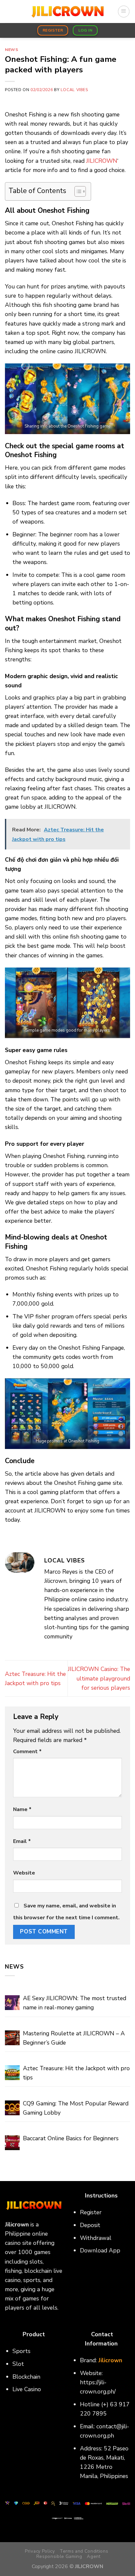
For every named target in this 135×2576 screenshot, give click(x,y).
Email (22, 1841)
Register (91, 2212)
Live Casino (27, 2389)
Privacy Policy (40, 2551)
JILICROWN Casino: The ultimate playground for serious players (99, 1678)
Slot (18, 2364)
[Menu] (124, 11)
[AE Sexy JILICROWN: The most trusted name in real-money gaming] (12, 2003)
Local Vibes (74, 90)
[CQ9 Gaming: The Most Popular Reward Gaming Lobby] (12, 2108)
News (11, 50)
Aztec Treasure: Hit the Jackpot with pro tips (76, 2073)
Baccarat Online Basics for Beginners (71, 2138)
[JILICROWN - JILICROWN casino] (67, 12)
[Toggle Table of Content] (77, 191)
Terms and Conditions (84, 2551)
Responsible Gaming (59, 2556)
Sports (21, 2351)
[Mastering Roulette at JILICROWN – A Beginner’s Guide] (12, 2038)
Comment (27, 1752)
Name (22, 1809)
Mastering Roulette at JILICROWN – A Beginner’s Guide (74, 2038)
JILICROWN (102, 161)
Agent (94, 2556)
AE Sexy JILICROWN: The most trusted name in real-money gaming (75, 2003)
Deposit (90, 2225)
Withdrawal (96, 2238)
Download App (100, 2250)
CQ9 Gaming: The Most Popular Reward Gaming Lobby (76, 2108)
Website (24, 1873)
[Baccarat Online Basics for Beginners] (12, 2143)
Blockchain (26, 2377)
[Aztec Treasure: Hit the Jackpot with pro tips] (12, 2073)
